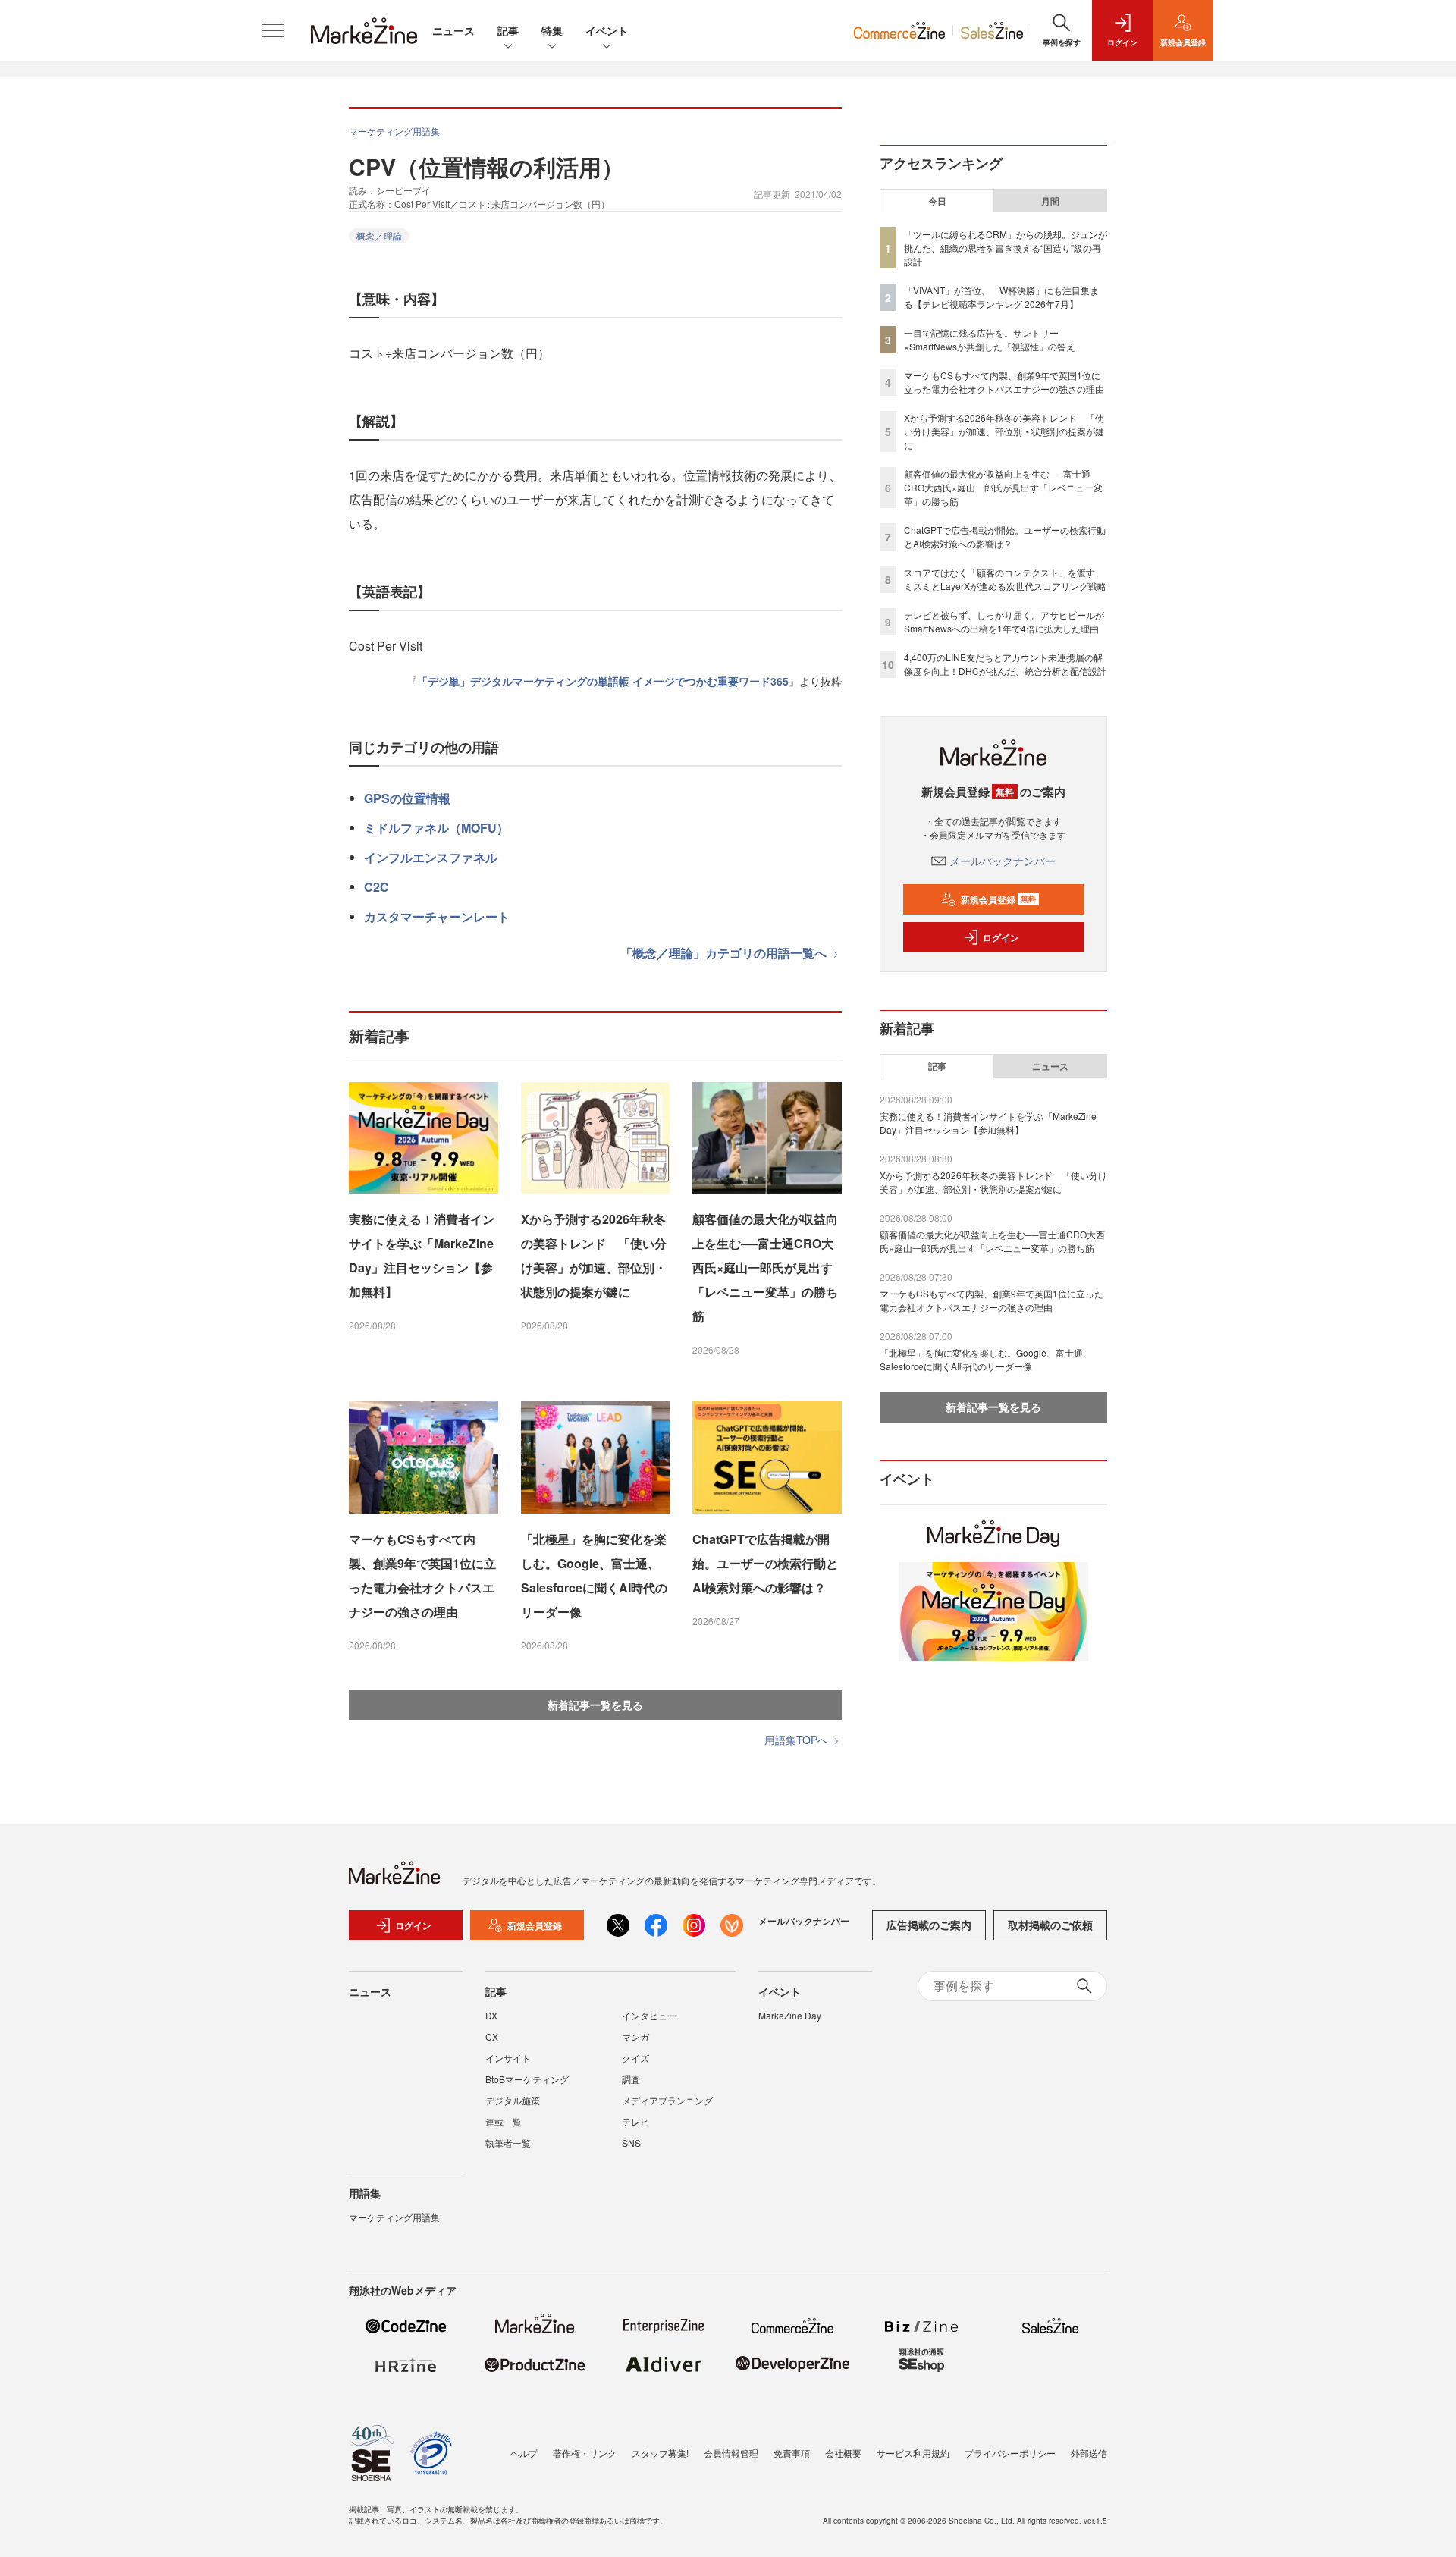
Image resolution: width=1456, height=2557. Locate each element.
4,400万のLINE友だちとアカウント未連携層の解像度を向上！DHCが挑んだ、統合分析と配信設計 (1005, 664)
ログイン (1001, 937)
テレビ (635, 2121)
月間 (1050, 201)
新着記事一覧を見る (595, 1705)
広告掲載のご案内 (929, 1925)
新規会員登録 (998, 899)
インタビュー (649, 2015)
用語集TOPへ (798, 1740)
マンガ (635, 2036)
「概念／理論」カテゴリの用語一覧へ (725, 953)
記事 (508, 30)
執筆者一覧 (508, 2143)
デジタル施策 (513, 2100)
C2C (377, 887)
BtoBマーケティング (527, 2079)
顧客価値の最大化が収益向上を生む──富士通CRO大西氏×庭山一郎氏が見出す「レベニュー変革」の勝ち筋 (765, 1268)
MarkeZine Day (790, 2015)
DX (491, 2015)
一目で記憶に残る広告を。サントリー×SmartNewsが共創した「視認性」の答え (990, 339)
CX (492, 2036)
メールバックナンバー (1003, 861)
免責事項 (792, 2453)
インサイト (508, 2058)
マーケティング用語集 (394, 131)
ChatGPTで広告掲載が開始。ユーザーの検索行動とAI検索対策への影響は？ (765, 1563)
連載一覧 (504, 2121)
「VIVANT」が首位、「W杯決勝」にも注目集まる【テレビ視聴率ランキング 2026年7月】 (1001, 297)
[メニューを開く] (273, 30)
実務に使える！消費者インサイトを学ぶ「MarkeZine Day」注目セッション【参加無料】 (422, 1255)
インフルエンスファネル (431, 857)
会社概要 (843, 2453)
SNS (631, 2143)
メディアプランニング (667, 2100)
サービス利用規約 (913, 2453)
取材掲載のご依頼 (1050, 1925)
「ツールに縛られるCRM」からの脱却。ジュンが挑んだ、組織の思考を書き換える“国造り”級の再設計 (1006, 248)
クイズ (635, 2058)
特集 (552, 30)
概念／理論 (379, 235)
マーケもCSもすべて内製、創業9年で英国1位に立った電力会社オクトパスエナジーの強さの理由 (422, 1575)
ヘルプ (524, 2453)
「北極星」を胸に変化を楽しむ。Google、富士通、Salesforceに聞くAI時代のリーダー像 (594, 1575)
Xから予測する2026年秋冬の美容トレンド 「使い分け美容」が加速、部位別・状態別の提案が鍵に (594, 1255)
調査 (631, 2079)
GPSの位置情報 (407, 798)
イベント (607, 30)
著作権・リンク (585, 2453)
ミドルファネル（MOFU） (436, 828)
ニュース (453, 30)
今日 (937, 201)
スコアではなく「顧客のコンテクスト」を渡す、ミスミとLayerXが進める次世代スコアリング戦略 (1005, 579)
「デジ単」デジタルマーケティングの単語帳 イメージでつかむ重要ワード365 (603, 681)
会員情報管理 (731, 2453)
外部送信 (1089, 2453)
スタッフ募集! (660, 2453)
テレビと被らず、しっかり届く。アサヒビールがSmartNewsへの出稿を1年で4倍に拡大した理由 (1004, 621)
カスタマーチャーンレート (437, 916)
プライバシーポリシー (1010, 2453)
